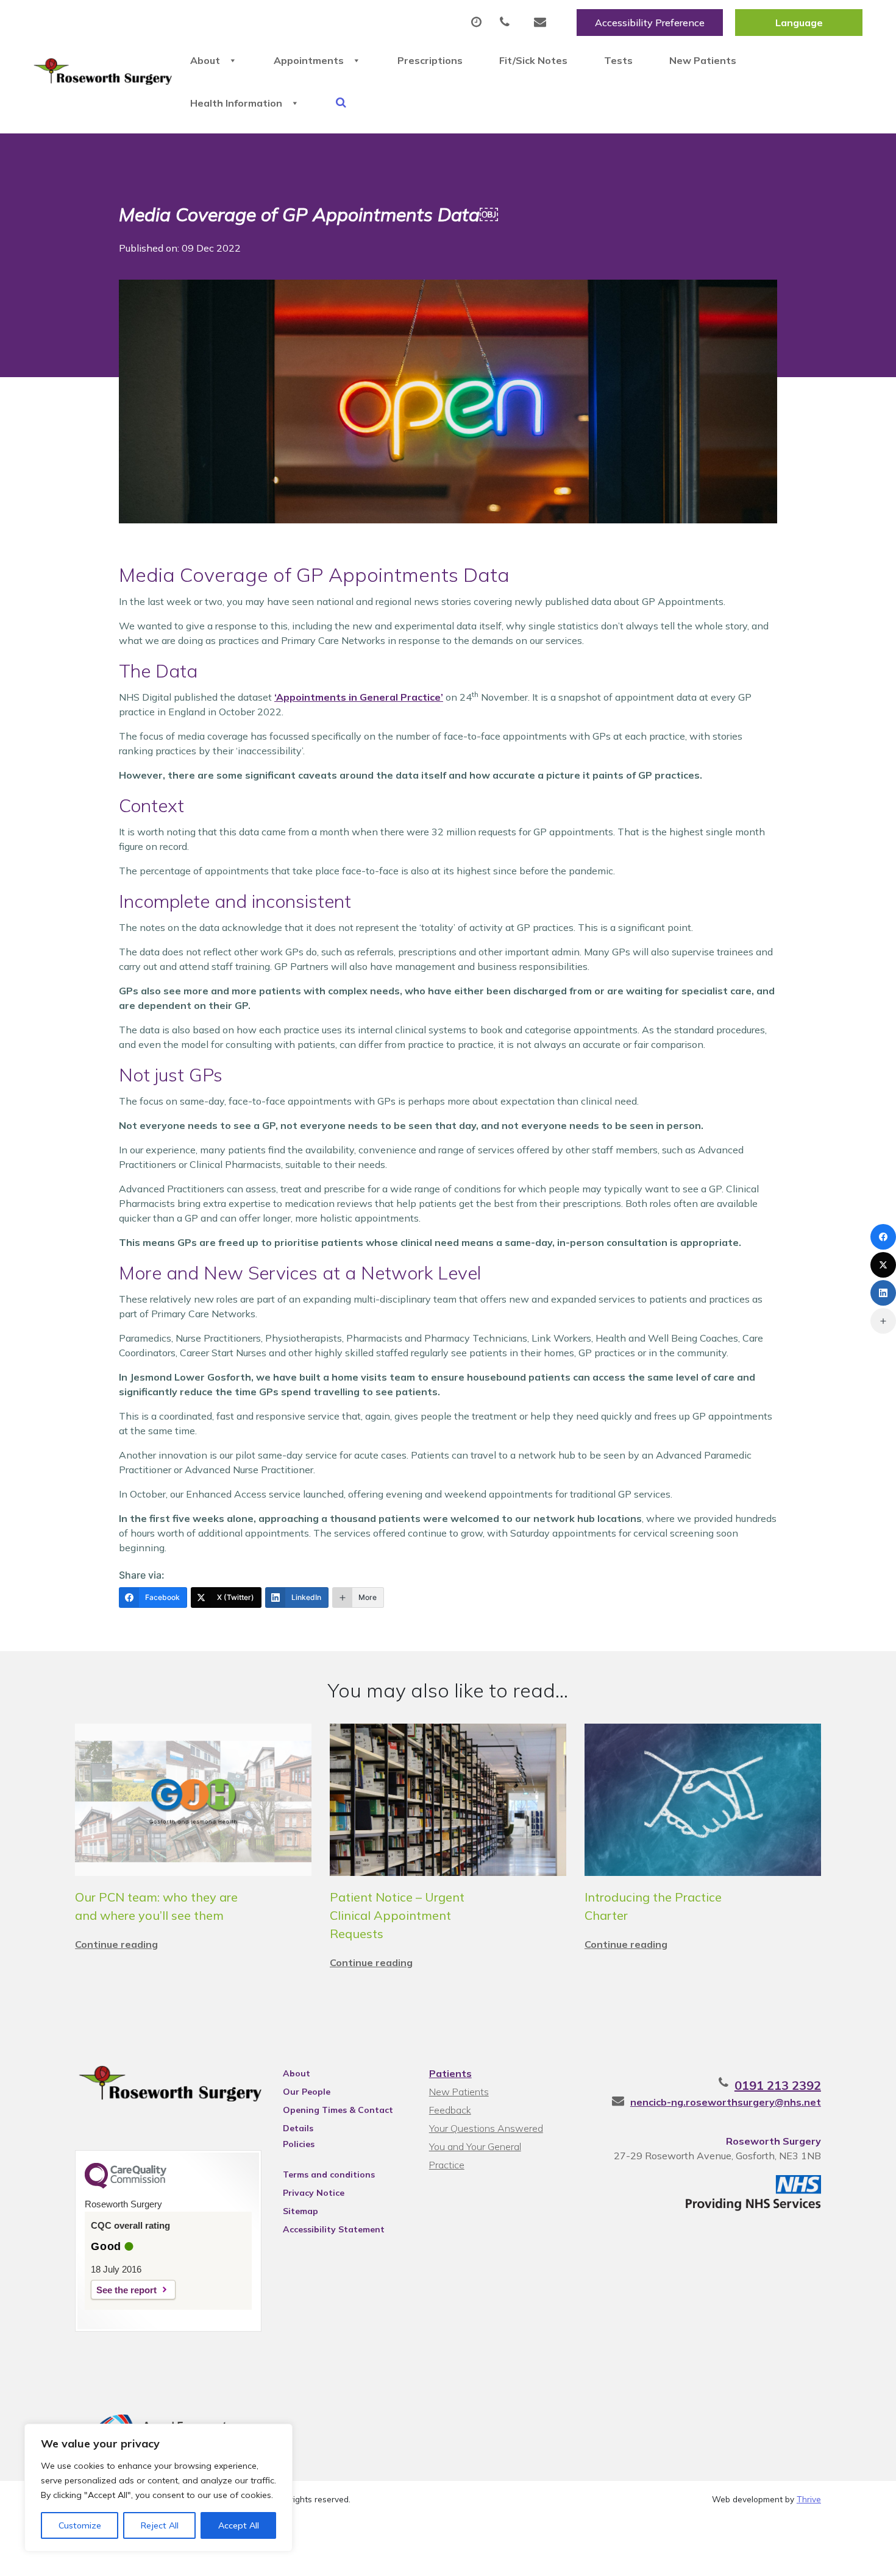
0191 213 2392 (778, 2085)
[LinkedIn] (883, 1293)
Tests (618, 60)
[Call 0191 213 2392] (508, 23)
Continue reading (116, 1944)
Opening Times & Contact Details (338, 2112)
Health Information (236, 103)
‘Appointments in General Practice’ (359, 697)
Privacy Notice (314, 2193)
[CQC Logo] (126, 2185)
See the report (126, 2290)
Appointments (309, 60)
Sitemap (300, 2211)
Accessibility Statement (334, 2229)
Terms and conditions (329, 2174)
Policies (299, 2144)
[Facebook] (883, 1237)
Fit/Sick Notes (533, 60)
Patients (450, 2073)
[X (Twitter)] (883, 1265)
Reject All (160, 2525)
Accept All (239, 2525)
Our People (307, 2092)
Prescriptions (430, 60)
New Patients (703, 60)
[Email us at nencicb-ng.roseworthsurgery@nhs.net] (543, 23)
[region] (158, 2488)
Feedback (450, 2110)
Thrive (809, 2499)
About (205, 60)
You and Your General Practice (475, 2148)
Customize (80, 2525)
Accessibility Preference (650, 23)
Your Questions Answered (486, 2128)
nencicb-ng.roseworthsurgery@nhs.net (726, 2102)
